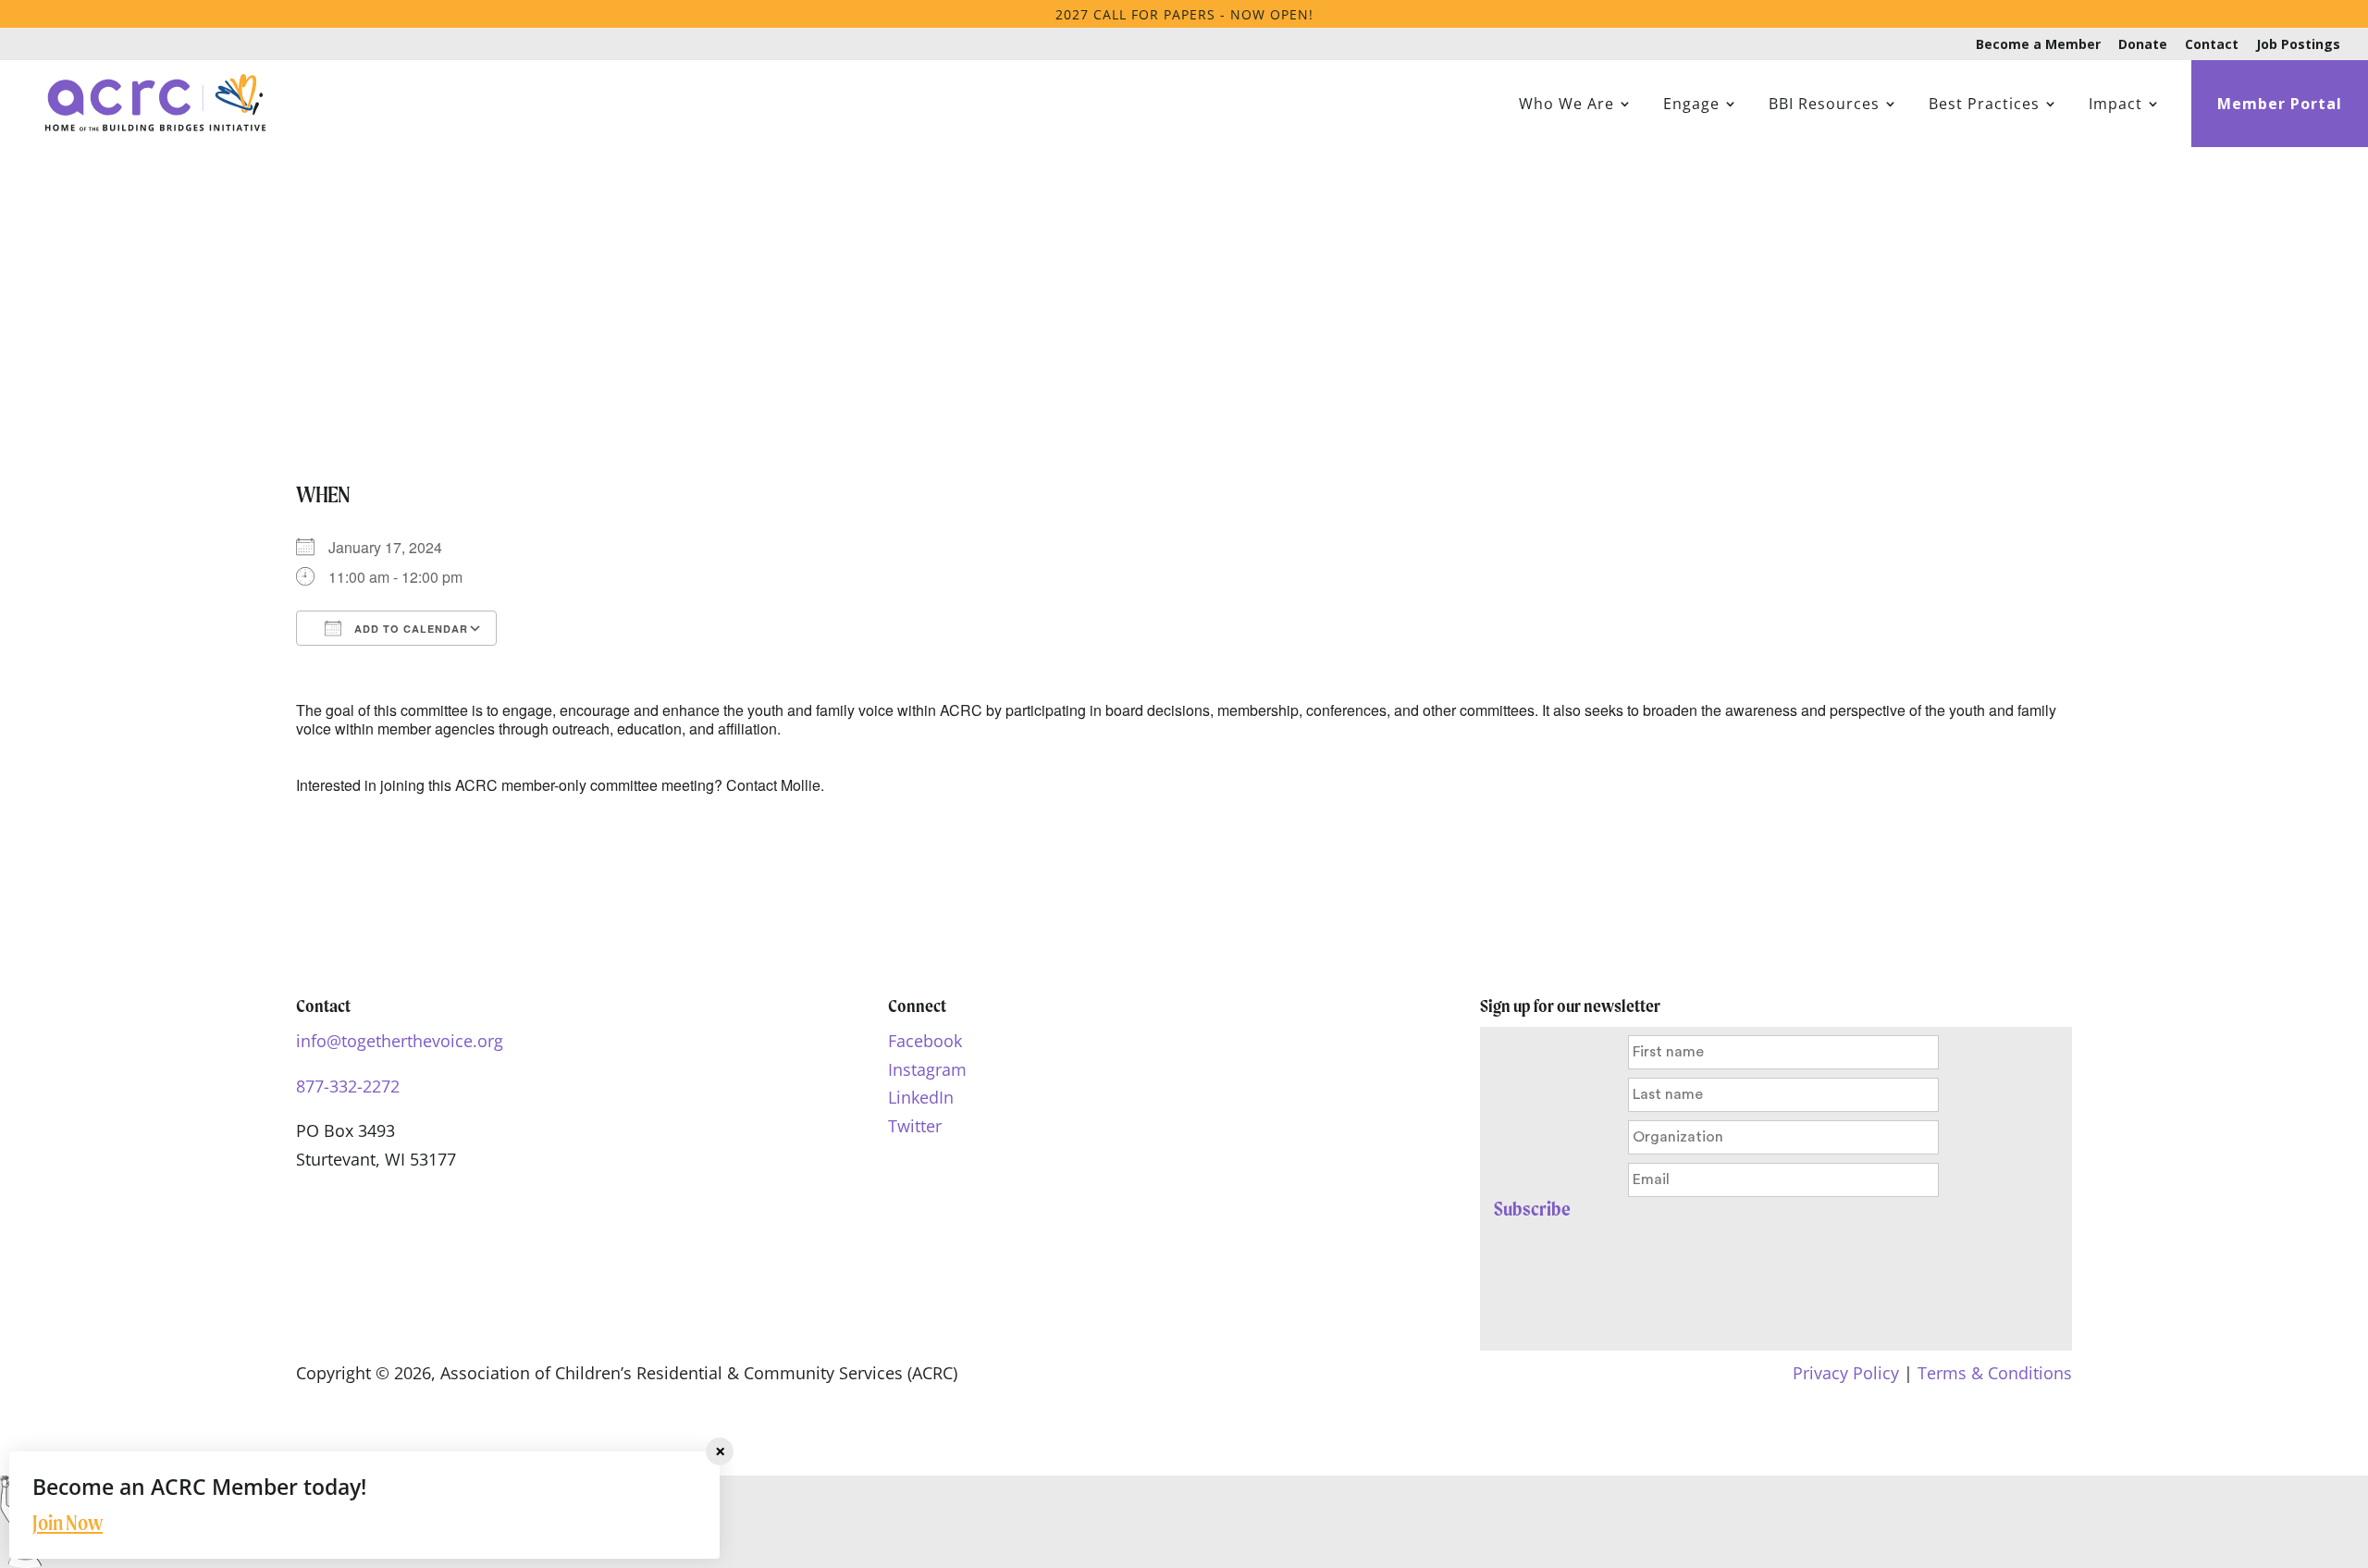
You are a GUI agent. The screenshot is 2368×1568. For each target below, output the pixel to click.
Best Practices (1984, 105)
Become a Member (2038, 45)
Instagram (927, 1069)
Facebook (925, 1041)
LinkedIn (921, 1097)
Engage (1691, 105)
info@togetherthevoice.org (400, 1041)
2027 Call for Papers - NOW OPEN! (1184, 14)
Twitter (915, 1126)
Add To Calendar (409, 629)
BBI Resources (1824, 105)
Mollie (801, 785)
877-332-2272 (348, 1086)
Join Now (68, 1523)
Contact (2212, 45)
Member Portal (2280, 105)
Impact (2115, 105)
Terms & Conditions (1995, 1373)
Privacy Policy (1846, 1373)
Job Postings (2298, 45)
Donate (2143, 45)
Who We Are (1566, 105)
